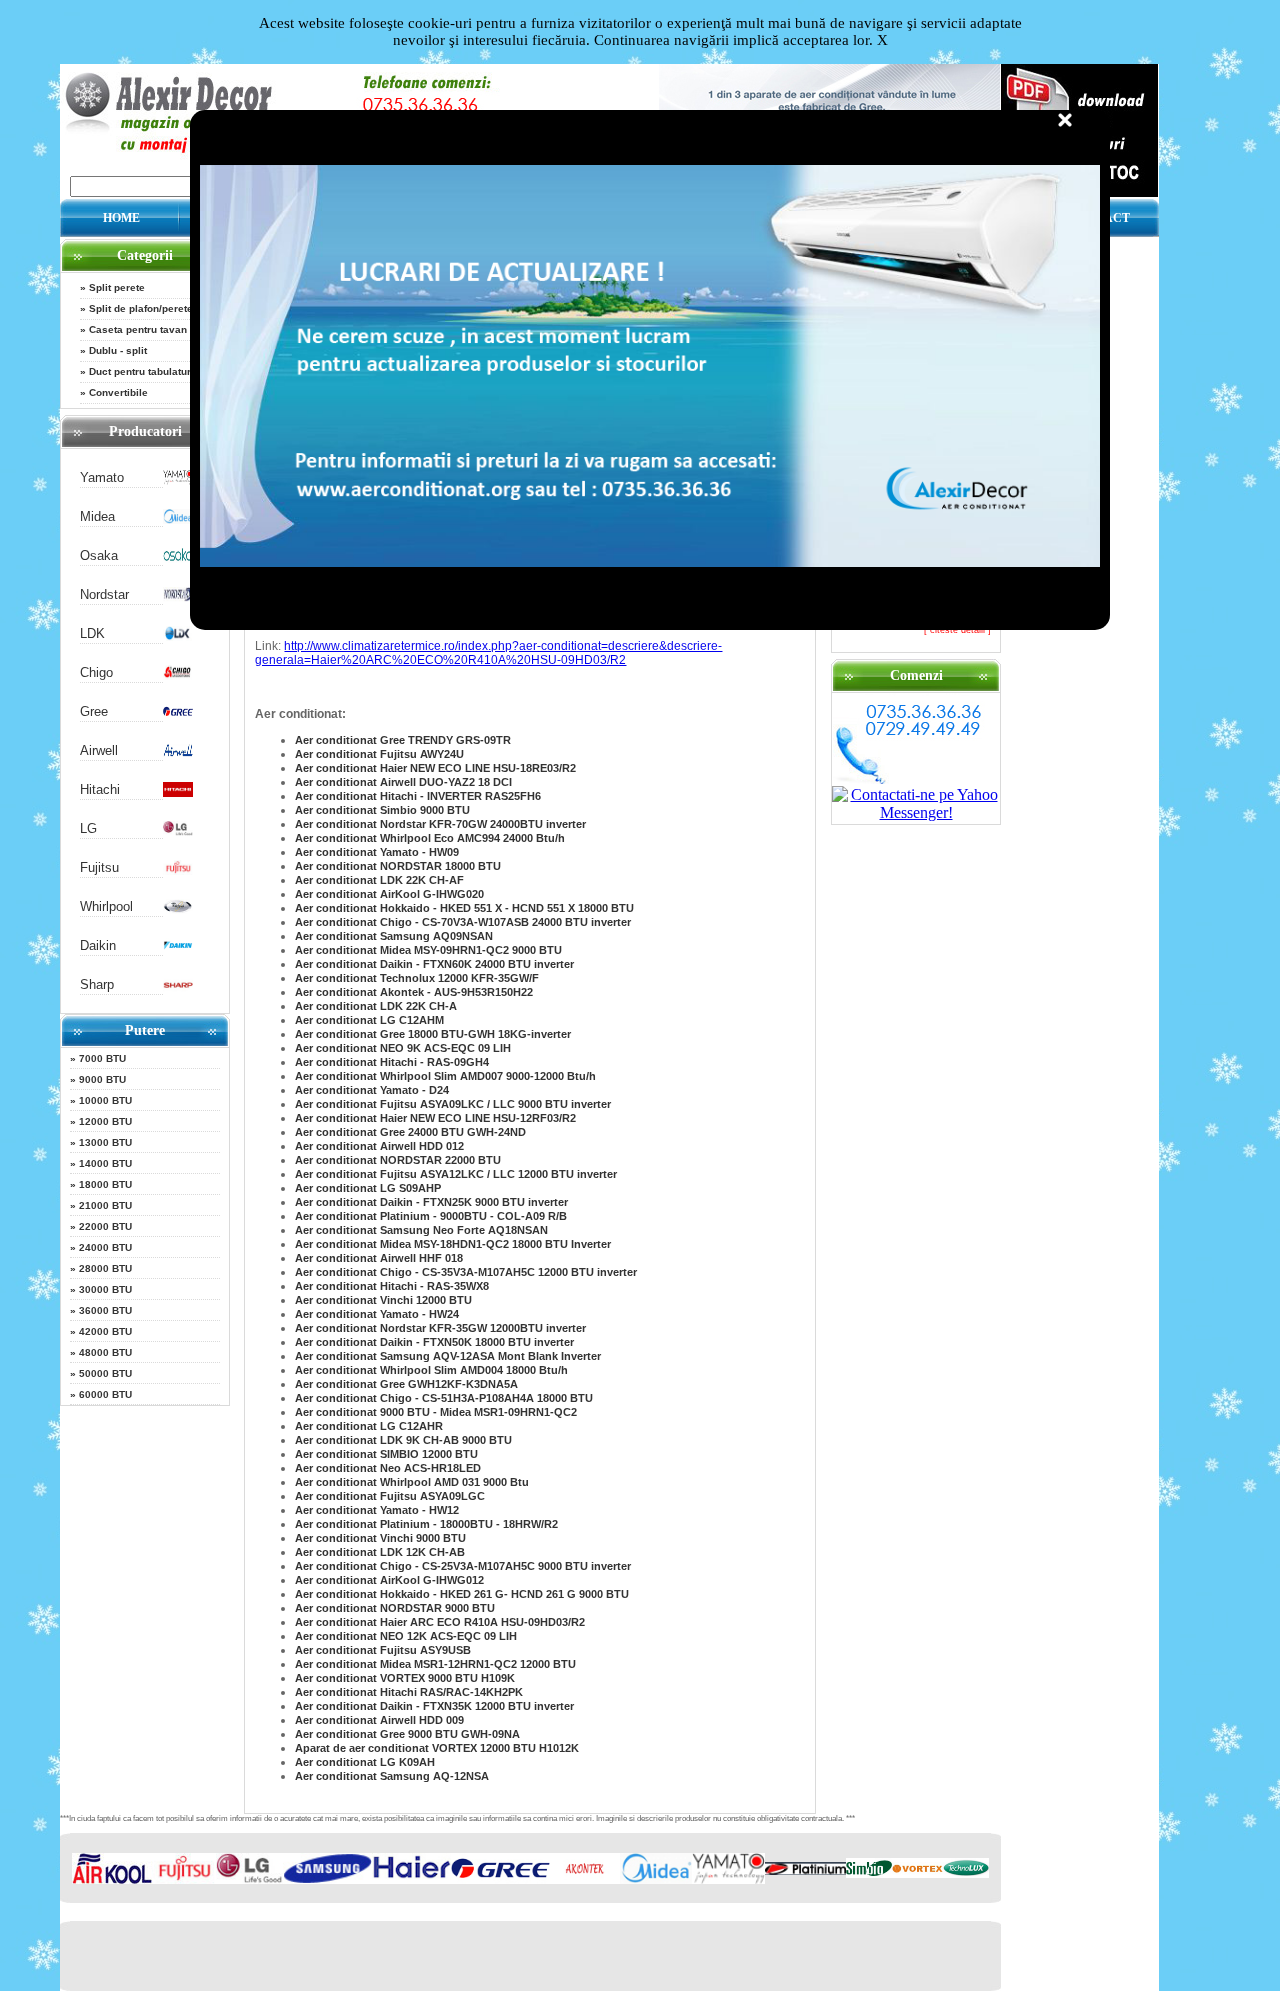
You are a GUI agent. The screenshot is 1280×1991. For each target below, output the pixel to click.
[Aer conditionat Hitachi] (178, 792)
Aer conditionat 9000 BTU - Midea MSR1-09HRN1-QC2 (436, 1412)
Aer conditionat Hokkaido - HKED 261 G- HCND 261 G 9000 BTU (462, 1594)
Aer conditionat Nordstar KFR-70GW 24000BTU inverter (440, 824)
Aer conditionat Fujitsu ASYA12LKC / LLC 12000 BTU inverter (456, 1174)
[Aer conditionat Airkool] (112, 1879)
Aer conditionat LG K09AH (365, 1762)
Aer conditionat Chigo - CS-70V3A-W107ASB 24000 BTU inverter (463, 922)
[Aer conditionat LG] (178, 831)
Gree (94, 711)
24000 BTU (105, 1247)
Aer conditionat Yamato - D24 (372, 1090)
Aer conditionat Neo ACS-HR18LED (388, 1468)
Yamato (102, 477)
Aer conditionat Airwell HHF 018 (379, 1258)
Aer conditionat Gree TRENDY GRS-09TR (403, 740)
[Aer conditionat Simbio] (869, 1873)
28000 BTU (105, 1268)
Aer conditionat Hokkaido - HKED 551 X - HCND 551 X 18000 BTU (464, 908)
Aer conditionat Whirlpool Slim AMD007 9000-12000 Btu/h (445, 1076)
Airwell (99, 750)
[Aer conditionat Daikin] (178, 948)
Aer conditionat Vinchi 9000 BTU (380, 1538)
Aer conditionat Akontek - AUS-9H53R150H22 (414, 992)
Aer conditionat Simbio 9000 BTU (382, 810)
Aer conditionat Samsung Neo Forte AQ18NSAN (421, 1230)
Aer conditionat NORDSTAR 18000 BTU (398, 866)
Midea (97, 516)
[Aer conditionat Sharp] (178, 987)
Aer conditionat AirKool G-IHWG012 (389, 1580)
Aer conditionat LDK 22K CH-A (376, 1006)
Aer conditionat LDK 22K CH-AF (379, 880)
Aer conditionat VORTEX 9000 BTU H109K (405, 1678)
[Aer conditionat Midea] (178, 519)
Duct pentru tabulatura (143, 371)
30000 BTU (105, 1289)
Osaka (99, 555)
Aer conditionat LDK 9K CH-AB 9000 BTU (403, 1440)
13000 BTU (105, 1142)
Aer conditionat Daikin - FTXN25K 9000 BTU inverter (431, 1202)
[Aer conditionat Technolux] (966, 1873)
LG (88, 828)
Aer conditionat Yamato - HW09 (377, 852)
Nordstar (104, 594)
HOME (121, 218)
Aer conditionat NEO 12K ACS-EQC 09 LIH (406, 1636)
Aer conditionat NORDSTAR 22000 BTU (398, 1160)
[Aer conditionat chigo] (178, 675)
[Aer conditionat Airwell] (178, 753)
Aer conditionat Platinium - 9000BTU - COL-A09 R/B (431, 1216)
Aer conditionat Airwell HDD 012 (379, 1146)
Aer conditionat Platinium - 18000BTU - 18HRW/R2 (426, 1524)
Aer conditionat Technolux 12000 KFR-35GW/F (417, 978)
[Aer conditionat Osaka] (178, 558)
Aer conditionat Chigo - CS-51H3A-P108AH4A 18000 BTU (444, 1398)
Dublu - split (118, 350)
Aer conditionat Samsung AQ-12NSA (392, 1776)
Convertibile (118, 392)
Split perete (117, 287)
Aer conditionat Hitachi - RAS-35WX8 (392, 1286)
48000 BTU (105, 1352)
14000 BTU (105, 1163)
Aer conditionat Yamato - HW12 (377, 1510)
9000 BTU (102, 1079)
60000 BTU (105, 1394)
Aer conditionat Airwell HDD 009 (379, 1720)
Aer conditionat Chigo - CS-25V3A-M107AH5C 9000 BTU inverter (463, 1566)
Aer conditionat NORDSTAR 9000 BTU (395, 1608)
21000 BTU (105, 1205)
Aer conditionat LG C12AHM (369, 1020)
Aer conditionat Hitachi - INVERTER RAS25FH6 (418, 796)
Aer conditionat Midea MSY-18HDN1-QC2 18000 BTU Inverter (453, 1244)
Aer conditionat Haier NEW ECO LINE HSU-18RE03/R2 (435, 768)
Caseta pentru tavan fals (148, 329)
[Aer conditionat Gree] (178, 714)
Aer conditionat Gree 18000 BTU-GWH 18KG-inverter (433, 1034)
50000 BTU (105, 1373)
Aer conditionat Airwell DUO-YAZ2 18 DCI (403, 782)
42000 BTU (105, 1331)
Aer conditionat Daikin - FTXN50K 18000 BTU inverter (434, 1342)
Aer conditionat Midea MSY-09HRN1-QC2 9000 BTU (428, 950)
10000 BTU (105, 1100)
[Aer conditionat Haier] (412, 1879)
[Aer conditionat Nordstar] (178, 597)
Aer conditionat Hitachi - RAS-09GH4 (392, 1062)
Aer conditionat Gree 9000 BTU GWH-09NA (407, 1734)
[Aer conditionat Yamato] (178, 480)
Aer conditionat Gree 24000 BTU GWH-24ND (410, 1132)
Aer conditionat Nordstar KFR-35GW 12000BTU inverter (440, 1328)
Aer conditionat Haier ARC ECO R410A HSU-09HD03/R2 (440, 1622)
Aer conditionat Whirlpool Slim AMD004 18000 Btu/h (431, 1370)
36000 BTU (105, 1310)
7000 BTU (102, 1058)
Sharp (97, 984)
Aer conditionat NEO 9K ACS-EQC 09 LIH (403, 1048)
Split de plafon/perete (141, 308)
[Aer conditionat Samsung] (327, 1879)
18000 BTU (105, 1184)
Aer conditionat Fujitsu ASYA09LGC (390, 1496)
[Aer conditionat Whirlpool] (178, 909)
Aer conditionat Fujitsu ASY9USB (383, 1650)
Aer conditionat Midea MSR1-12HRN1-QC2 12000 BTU (435, 1664)
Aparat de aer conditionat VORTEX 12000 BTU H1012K (437, 1748)
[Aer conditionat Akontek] (585, 1879)
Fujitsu (99, 867)
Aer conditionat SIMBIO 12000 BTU (386, 1454)
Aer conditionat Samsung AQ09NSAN (394, 936)
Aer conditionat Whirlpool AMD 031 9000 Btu (412, 1482)
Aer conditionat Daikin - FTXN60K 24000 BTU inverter (434, 964)
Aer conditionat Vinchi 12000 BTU (383, 1300)
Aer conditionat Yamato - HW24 (377, 1314)
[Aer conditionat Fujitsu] (178, 870)
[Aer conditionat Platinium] (805, 1870)
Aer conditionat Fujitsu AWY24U (379, 754)
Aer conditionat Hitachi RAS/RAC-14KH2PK (409, 1692)
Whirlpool (106, 906)
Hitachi (100, 789)
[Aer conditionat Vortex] (917, 1873)
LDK (92, 633)
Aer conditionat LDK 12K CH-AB (380, 1552)
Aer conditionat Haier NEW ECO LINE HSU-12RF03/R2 (435, 1118)
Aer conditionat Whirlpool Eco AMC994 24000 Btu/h (430, 838)
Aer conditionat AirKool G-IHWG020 (389, 894)
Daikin (98, 945)
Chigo (96, 672)
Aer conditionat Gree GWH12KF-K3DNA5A (406, 1384)
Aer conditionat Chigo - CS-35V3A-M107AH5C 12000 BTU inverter (466, 1272)
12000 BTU (105, 1121)
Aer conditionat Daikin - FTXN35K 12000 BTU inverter (434, 1706)
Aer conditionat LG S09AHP (368, 1188)
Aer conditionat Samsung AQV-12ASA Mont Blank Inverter (448, 1356)
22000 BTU (105, 1226)
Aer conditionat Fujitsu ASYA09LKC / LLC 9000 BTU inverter (453, 1104)
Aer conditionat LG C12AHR (369, 1426)
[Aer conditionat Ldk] (178, 636)
